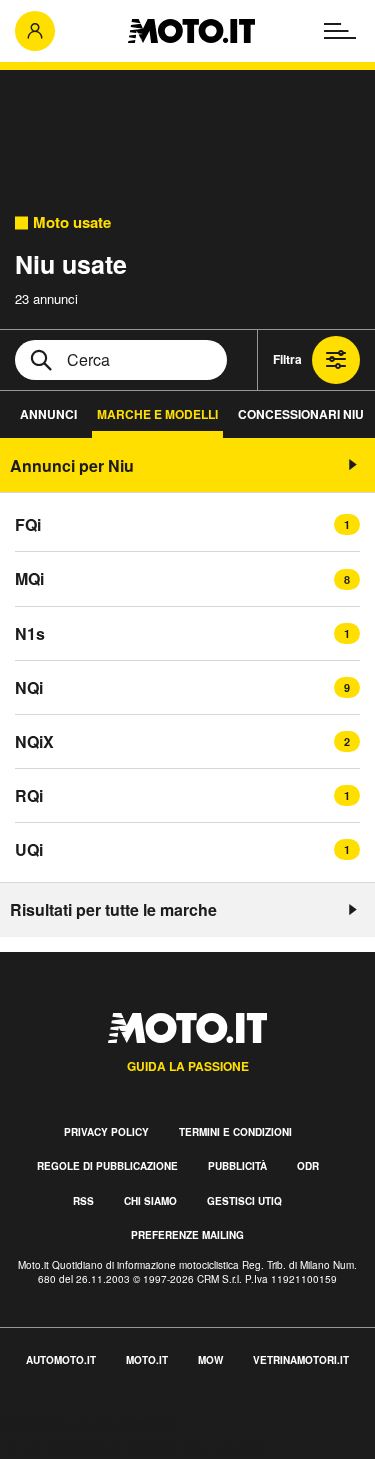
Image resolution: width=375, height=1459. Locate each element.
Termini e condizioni (235, 1132)
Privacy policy (106, 1132)
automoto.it (61, 1360)
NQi (29, 687)
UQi (29, 849)
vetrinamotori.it (301, 1360)
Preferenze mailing (187, 1235)
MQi (29, 578)
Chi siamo (150, 1201)
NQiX (34, 741)
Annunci (48, 414)
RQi (29, 795)
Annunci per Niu (72, 465)
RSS (83, 1201)
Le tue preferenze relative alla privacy (132, 1447)
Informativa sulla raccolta (88, 1423)
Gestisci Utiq (244, 1201)
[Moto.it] (191, 31)
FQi (28, 524)
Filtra (287, 359)
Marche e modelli (157, 414)
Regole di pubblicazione (107, 1166)
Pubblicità (237, 1166)
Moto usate (72, 222)
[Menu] (340, 31)
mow (210, 1360)
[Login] (35, 31)
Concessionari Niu (301, 414)
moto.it (147, 1360)
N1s (30, 633)
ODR (308, 1166)
